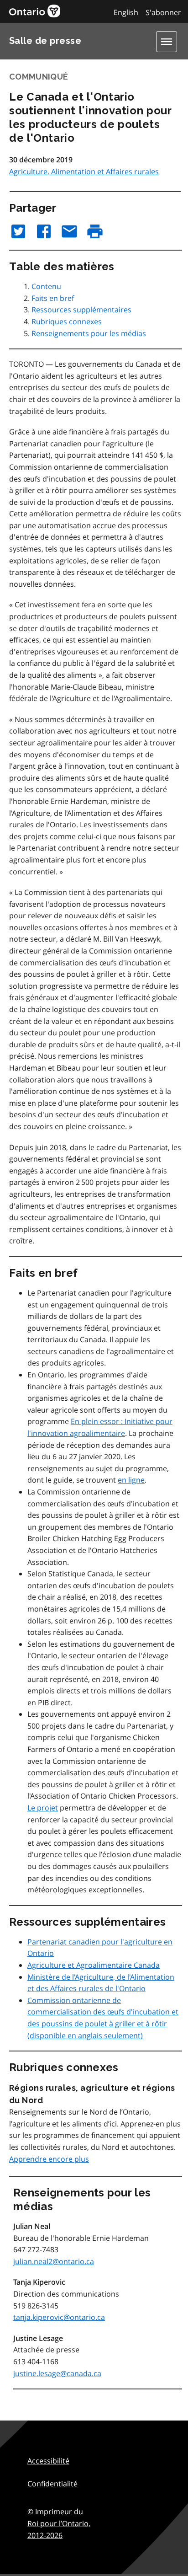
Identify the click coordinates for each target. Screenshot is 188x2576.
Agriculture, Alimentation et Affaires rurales (84, 171)
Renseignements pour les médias (89, 333)
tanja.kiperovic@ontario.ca (59, 2317)
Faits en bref (53, 298)
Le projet (43, 1808)
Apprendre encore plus (49, 2159)
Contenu (46, 286)
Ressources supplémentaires (81, 310)
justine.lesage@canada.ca (57, 2373)
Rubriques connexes (67, 321)
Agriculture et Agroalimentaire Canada (94, 1965)
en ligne (131, 1480)
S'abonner (163, 12)
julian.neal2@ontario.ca (54, 2261)
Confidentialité (52, 2484)
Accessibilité (48, 2461)
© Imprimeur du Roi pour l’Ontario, (59, 2523)
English (126, 12)
